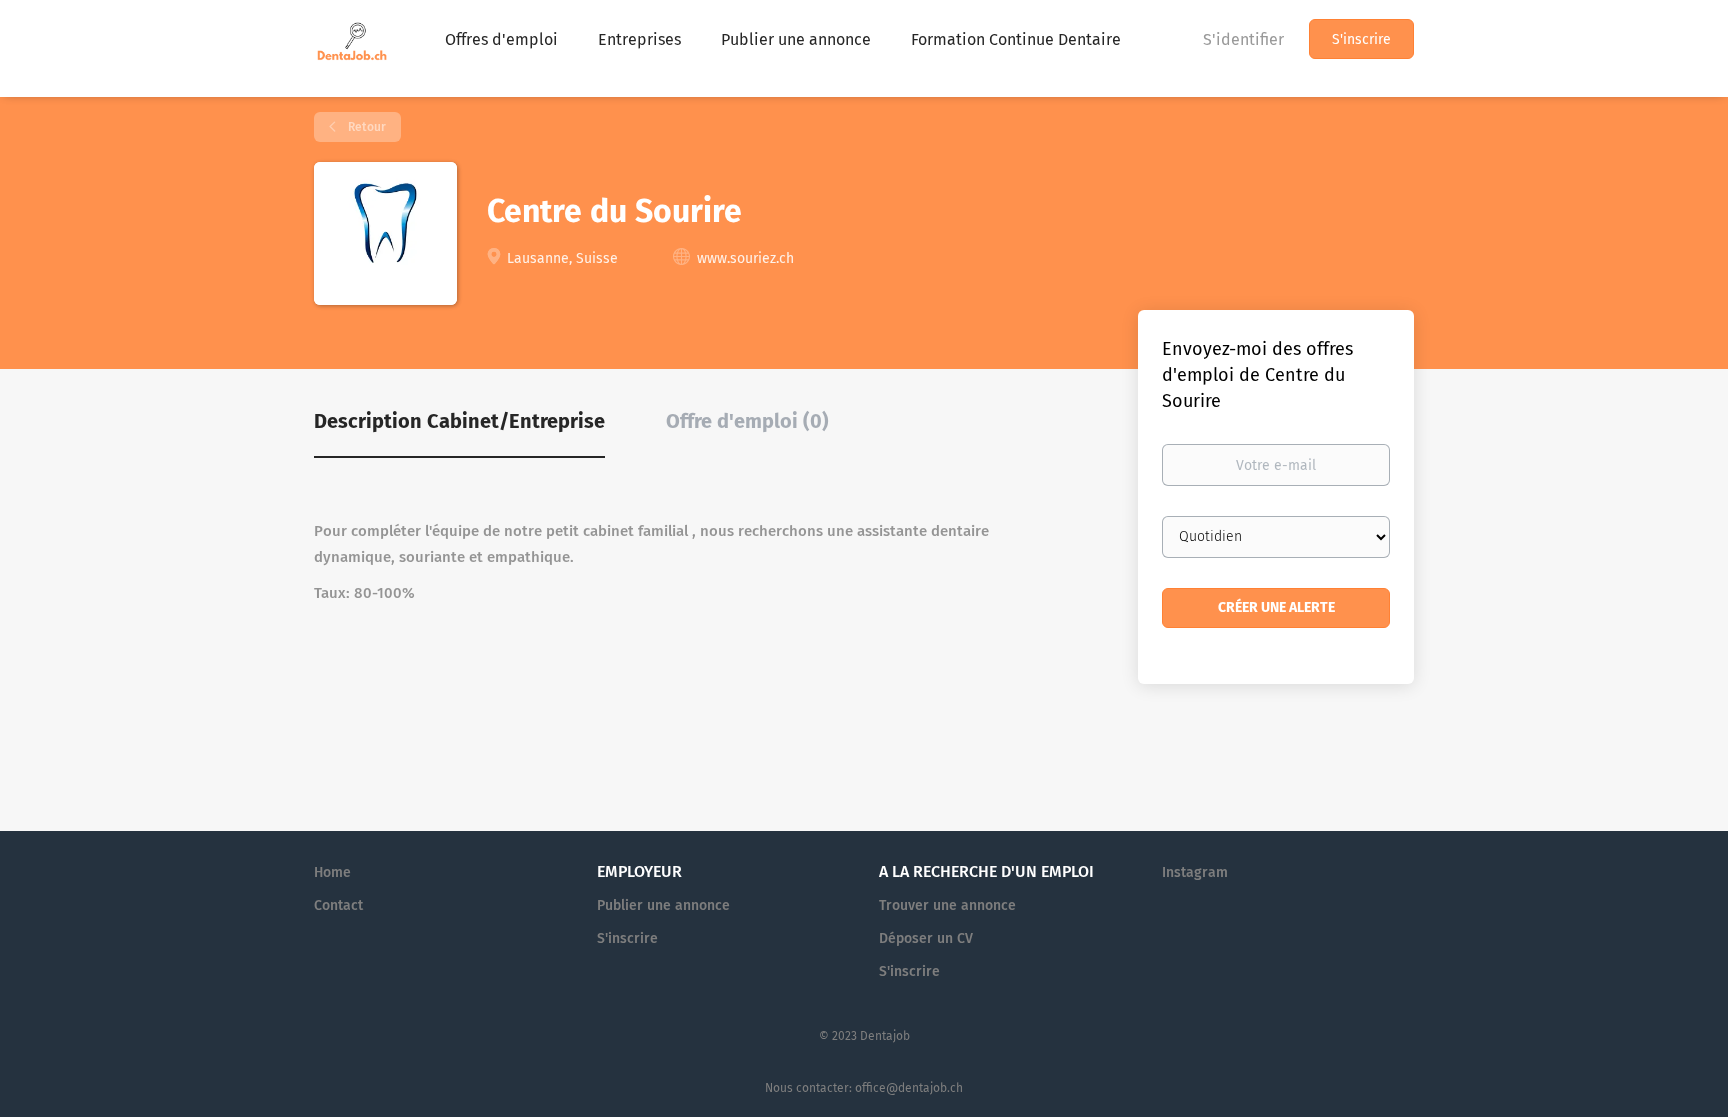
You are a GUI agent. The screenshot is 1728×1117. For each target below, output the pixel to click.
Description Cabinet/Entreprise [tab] (459, 421)
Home (332, 872)
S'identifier (1243, 39)
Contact (338, 905)
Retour (365, 127)
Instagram (1195, 872)
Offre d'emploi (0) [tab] (747, 421)
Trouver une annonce (947, 905)
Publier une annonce (663, 905)
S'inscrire (1361, 39)
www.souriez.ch (745, 258)
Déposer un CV (926, 938)
